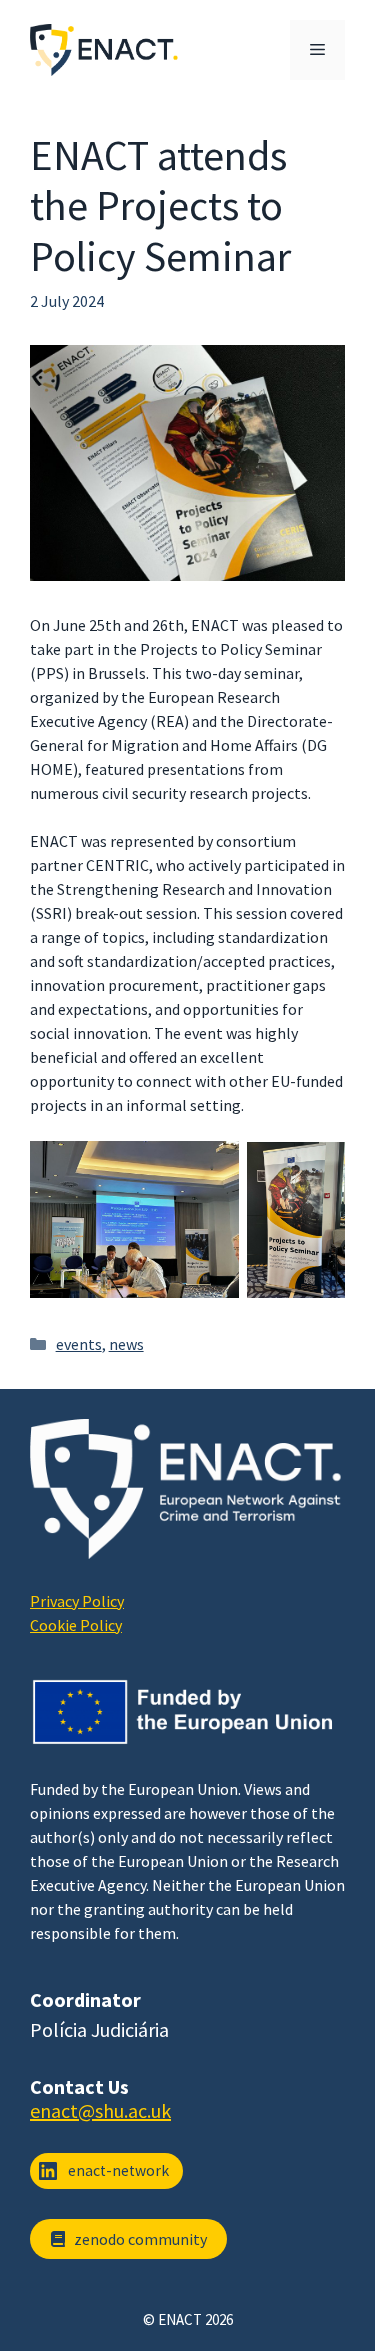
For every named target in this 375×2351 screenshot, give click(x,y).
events (79, 1344)
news (126, 1344)
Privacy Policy (77, 1601)
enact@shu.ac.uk (100, 2110)
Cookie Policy (76, 1625)
